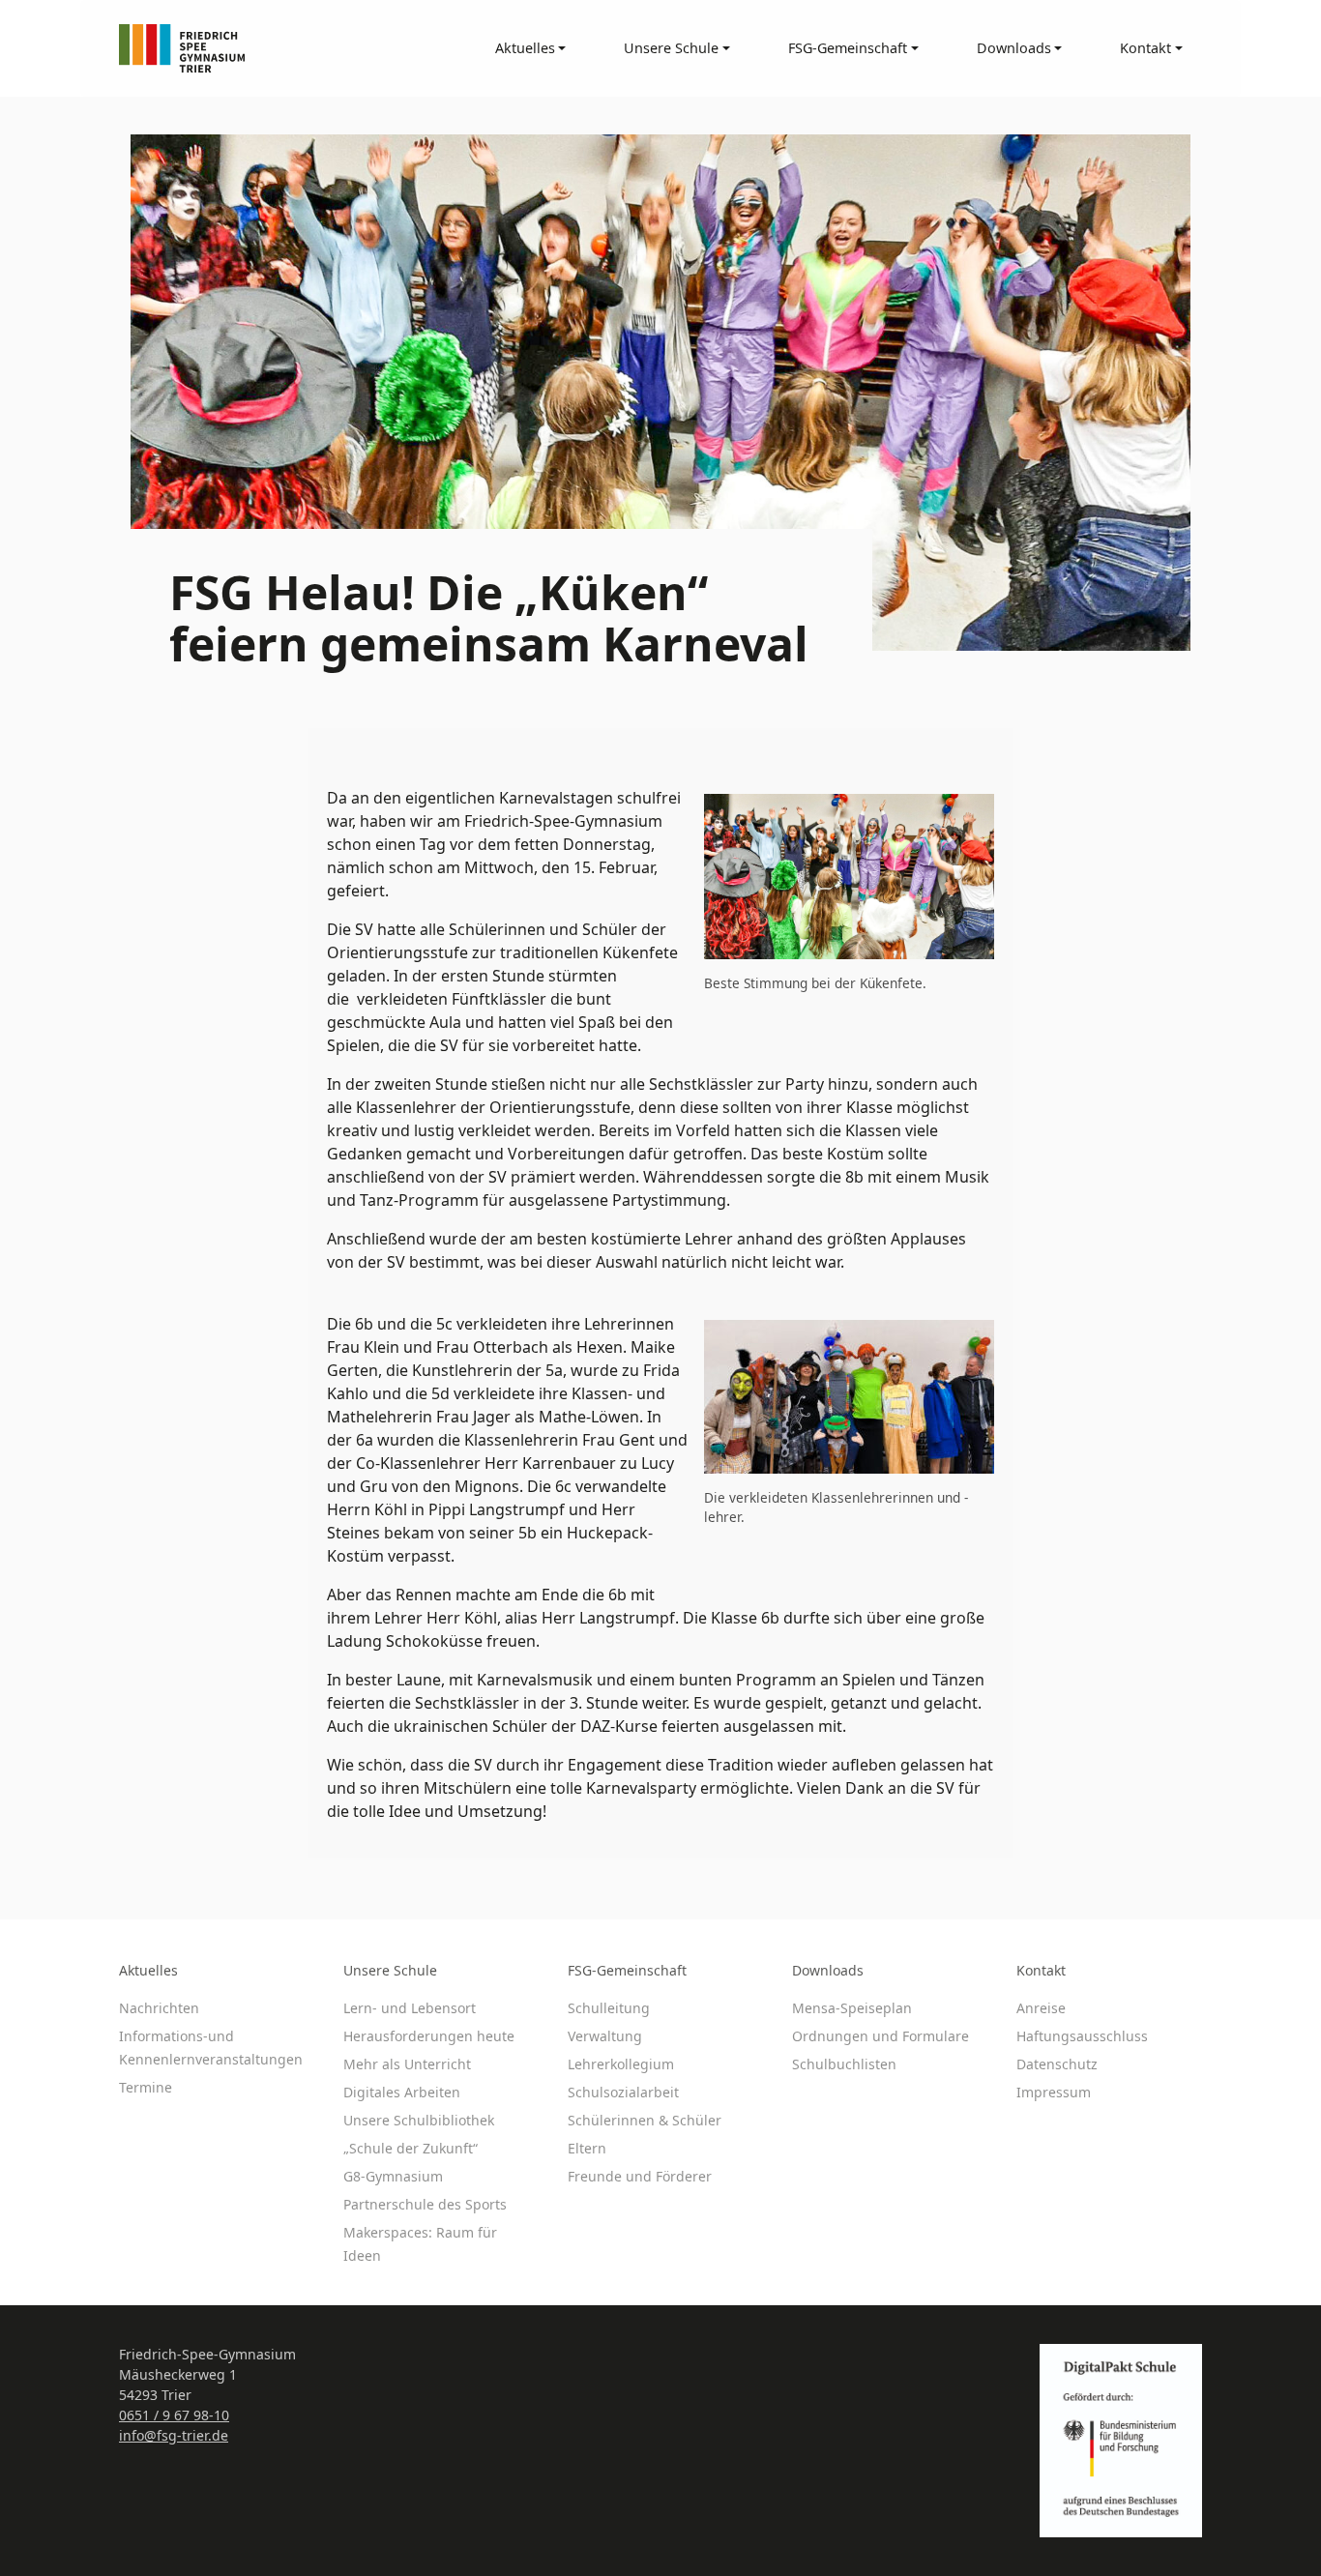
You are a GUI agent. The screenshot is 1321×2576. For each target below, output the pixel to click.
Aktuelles (148, 1970)
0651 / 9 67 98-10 (174, 2415)
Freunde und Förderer (640, 2176)
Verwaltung (605, 2036)
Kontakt (1041, 1970)
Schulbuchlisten (844, 2064)
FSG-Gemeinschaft (627, 1970)
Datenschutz (1057, 2064)
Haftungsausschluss (1082, 2036)
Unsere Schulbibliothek (419, 2120)
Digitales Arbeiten (402, 2092)
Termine (146, 2087)
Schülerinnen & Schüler (645, 2120)
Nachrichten (159, 2008)
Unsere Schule (390, 1970)
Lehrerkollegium (621, 2064)
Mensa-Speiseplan (852, 2008)
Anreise (1041, 2008)
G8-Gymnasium (393, 2176)
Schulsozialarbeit (623, 2092)
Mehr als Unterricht (407, 2064)
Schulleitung (609, 2008)
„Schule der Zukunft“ (411, 2148)
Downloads (828, 1970)
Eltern (587, 2148)
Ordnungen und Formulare (881, 2036)
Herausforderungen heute (429, 2036)
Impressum (1054, 2092)
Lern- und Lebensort (410, 2008)
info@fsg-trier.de (174, 2435)
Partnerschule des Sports (425, 2204)
